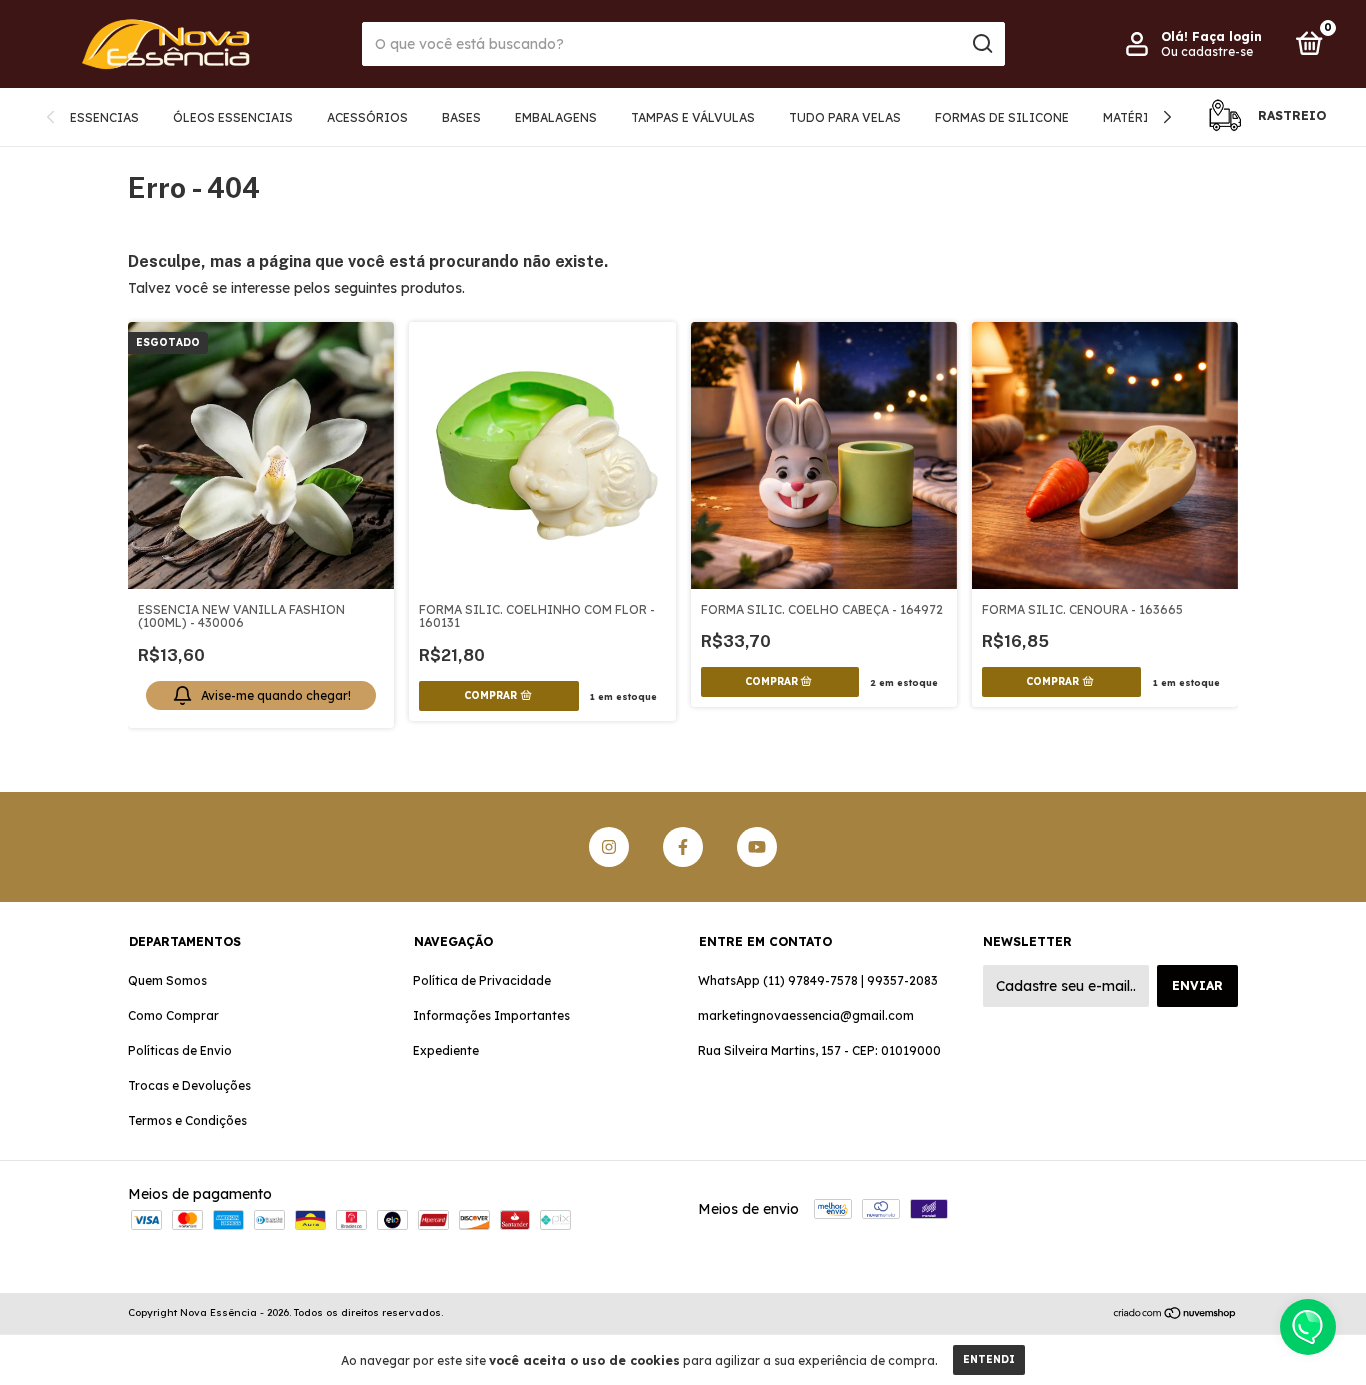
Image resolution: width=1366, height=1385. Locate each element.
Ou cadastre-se (1207, 51)
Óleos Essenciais (233, 117)
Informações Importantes (491, 1015)
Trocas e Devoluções (189, 1085)
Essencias (104, 117)
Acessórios (367, 117)
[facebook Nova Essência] (683, 847)
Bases (461, 117)
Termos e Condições (187, 1120)
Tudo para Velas (845, 117)
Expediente (446, 1050)
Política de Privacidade (482, 980)
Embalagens (556, 117)
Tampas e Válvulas (693, 117)
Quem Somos (167, 980)
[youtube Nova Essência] (757, 847)
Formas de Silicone (1002, 117)
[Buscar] (981, 44)
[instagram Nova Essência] (609, 847)
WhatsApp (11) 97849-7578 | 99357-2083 (818, 980)
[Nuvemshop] (1175, 1315)
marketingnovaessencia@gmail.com (806, 1015)
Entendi (989, 1359)
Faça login (1227, 36)
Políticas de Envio (180, 1050)
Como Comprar (173, 1015)
